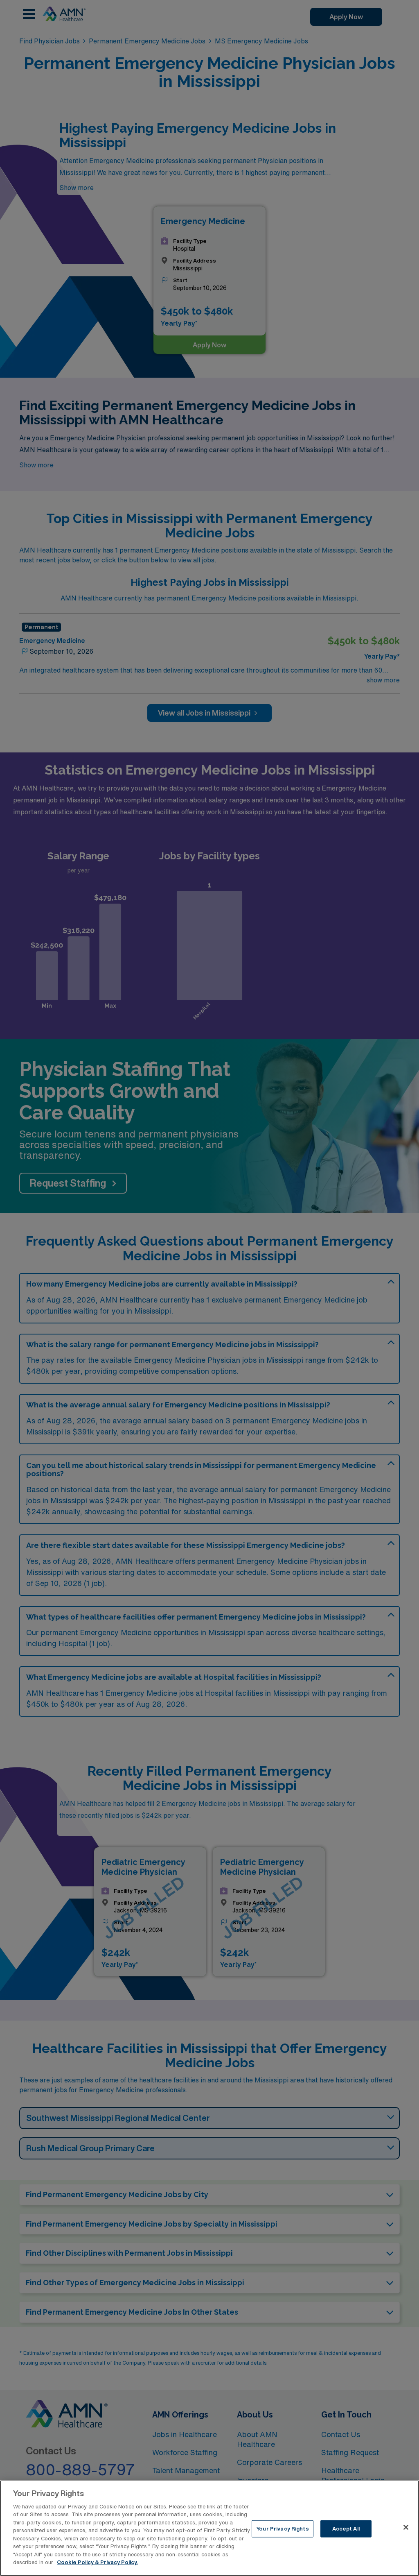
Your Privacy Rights (282, 2529)
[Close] (406, 2527)
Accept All (346, 2529)
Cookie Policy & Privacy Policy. (97, 2562)
